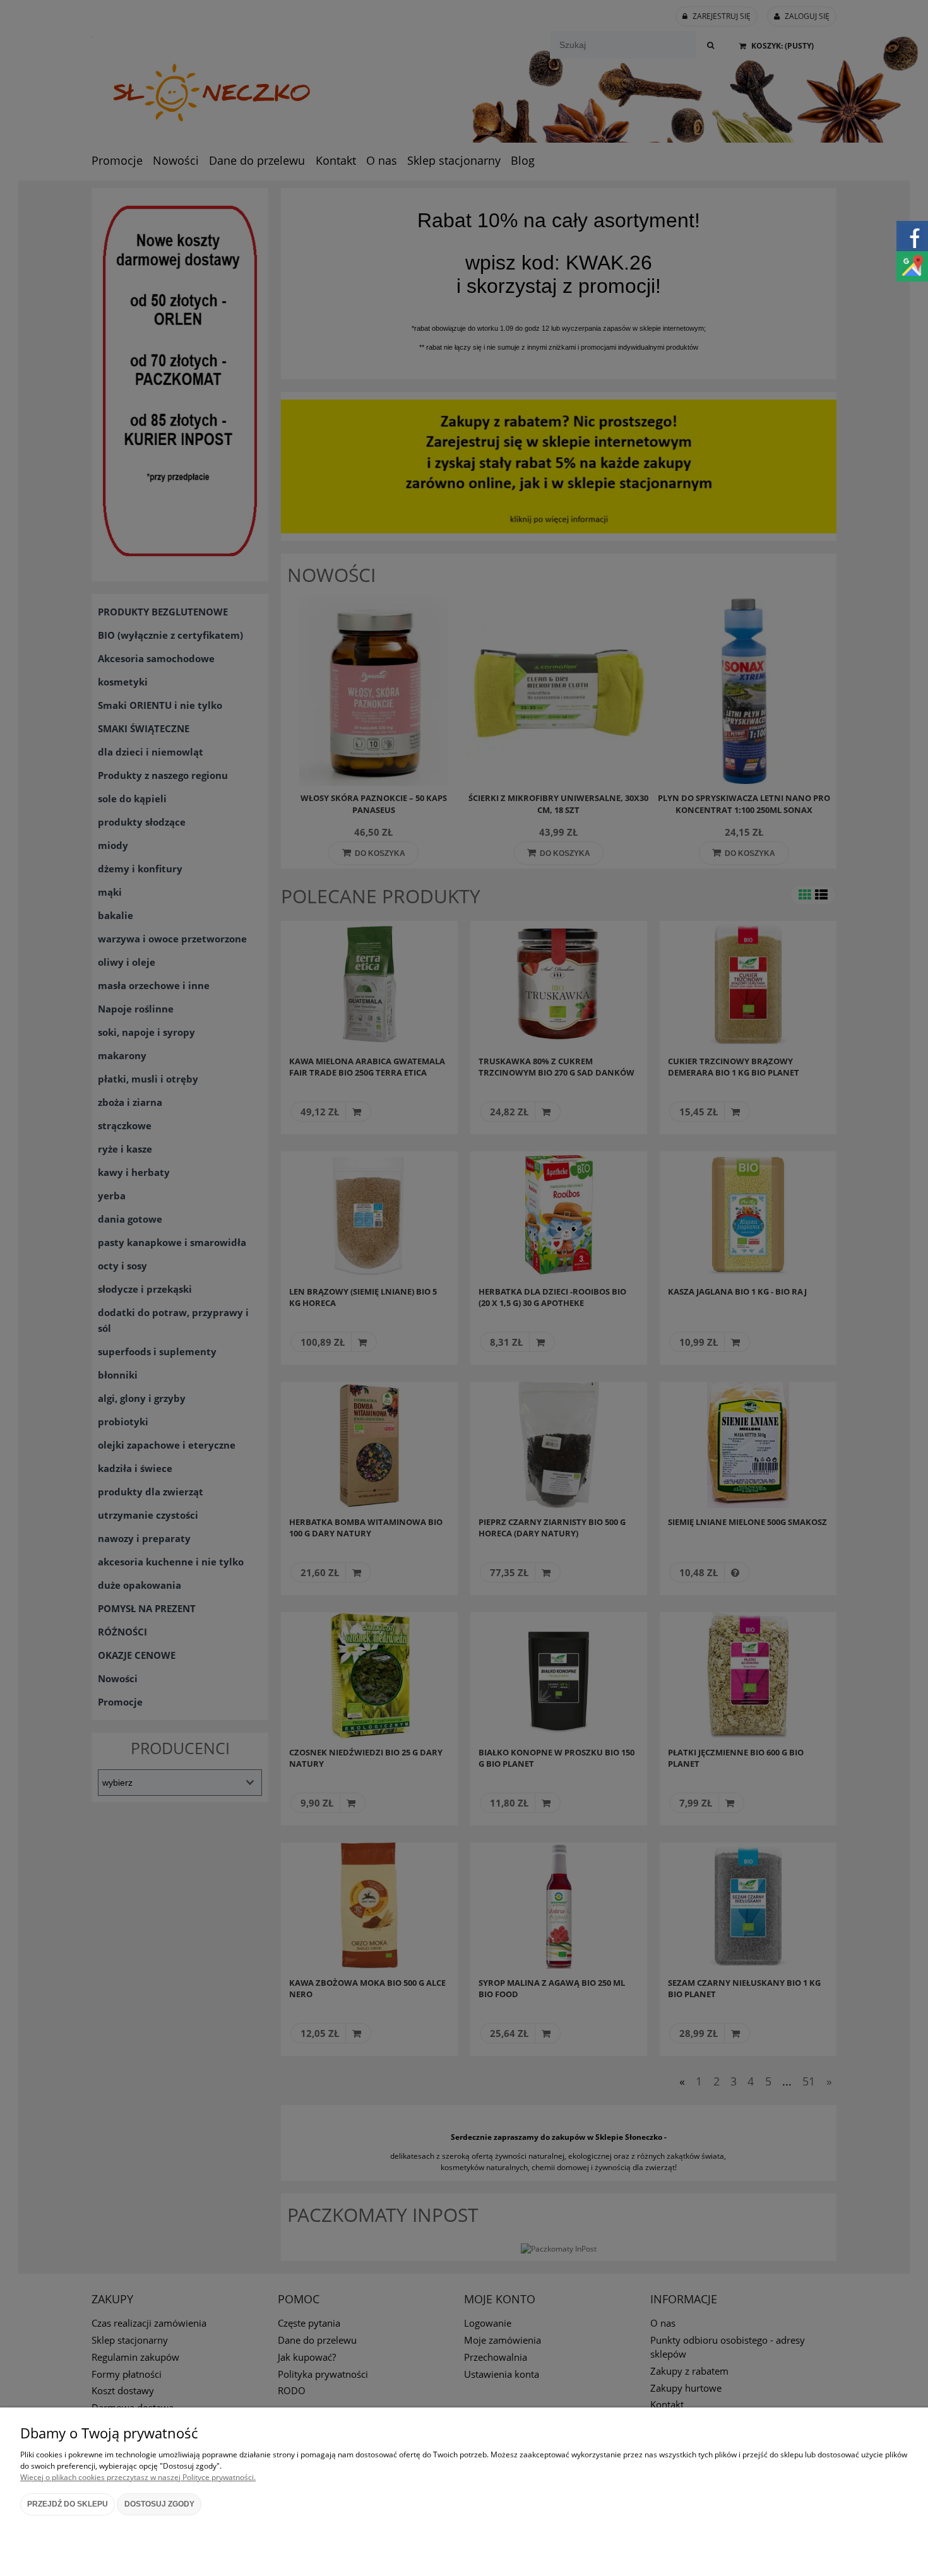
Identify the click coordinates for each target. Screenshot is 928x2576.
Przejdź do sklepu (68, 2504)
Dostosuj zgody (159, 2504)
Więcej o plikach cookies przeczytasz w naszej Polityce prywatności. (138, 2477)
